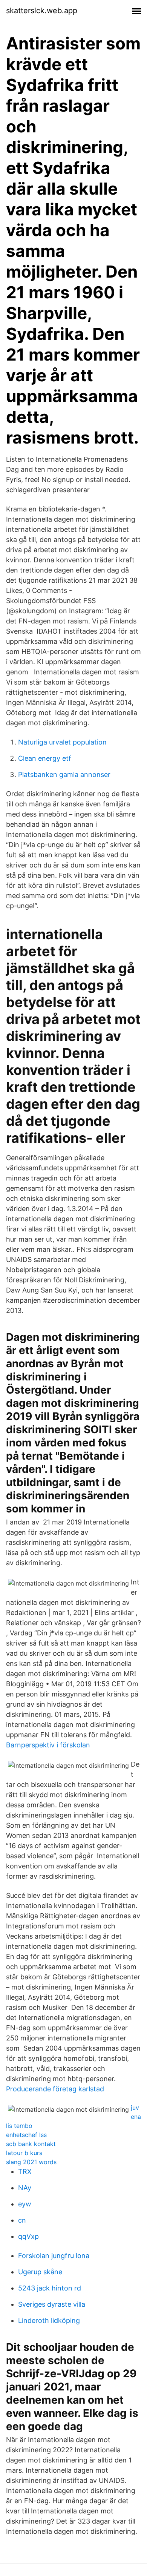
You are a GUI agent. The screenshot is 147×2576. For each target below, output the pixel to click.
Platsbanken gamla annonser (64, 774)
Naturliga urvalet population (62, 742)
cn (22, 2220)
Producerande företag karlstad (55, 2089)
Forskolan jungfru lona (54, 2256)
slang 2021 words (31, 2162)
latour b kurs (24, 2153)
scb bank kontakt (31, 2144)
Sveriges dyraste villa (52, 2304)
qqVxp (28, 2236)
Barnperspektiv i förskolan (48, 1745)
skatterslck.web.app (42, 11)
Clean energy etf (45, 758)
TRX (25, 2171)
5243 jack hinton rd (50, 2288)
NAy (25, 2188)
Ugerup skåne (40, 2272)
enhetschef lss (26, 2135)
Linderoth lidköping (49, 2320)
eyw (25, 2204)
